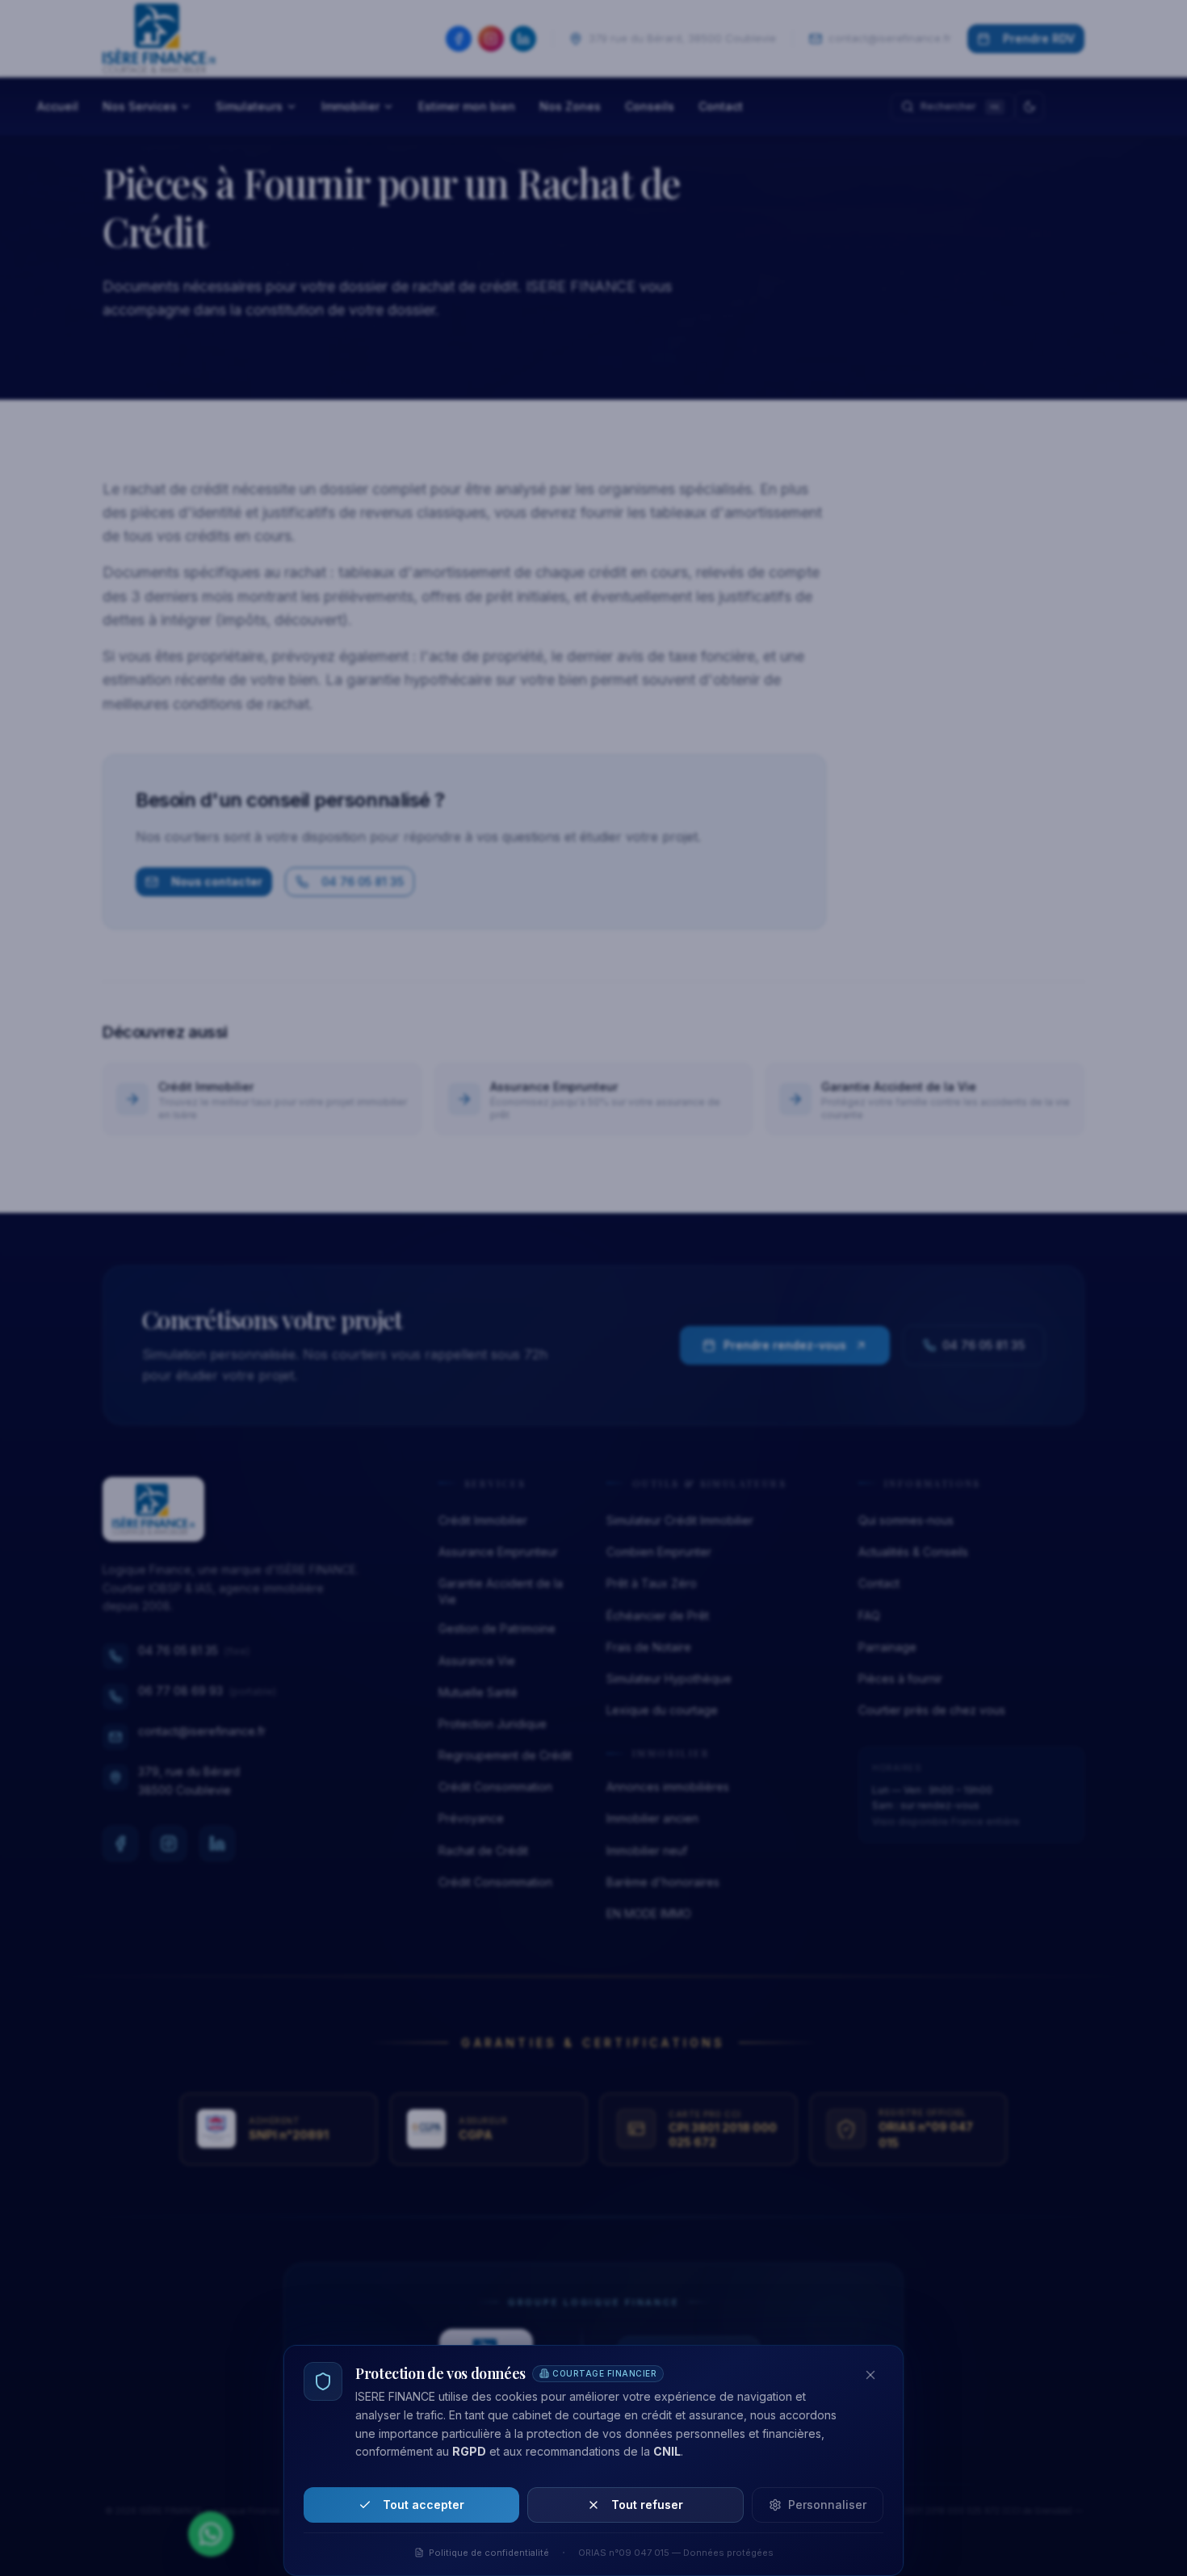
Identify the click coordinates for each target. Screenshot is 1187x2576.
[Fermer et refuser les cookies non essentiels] (870, 2375)
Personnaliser (827, 2505)
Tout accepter (424, 2505)
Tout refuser (647, 2505)
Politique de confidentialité (489, 2553)
